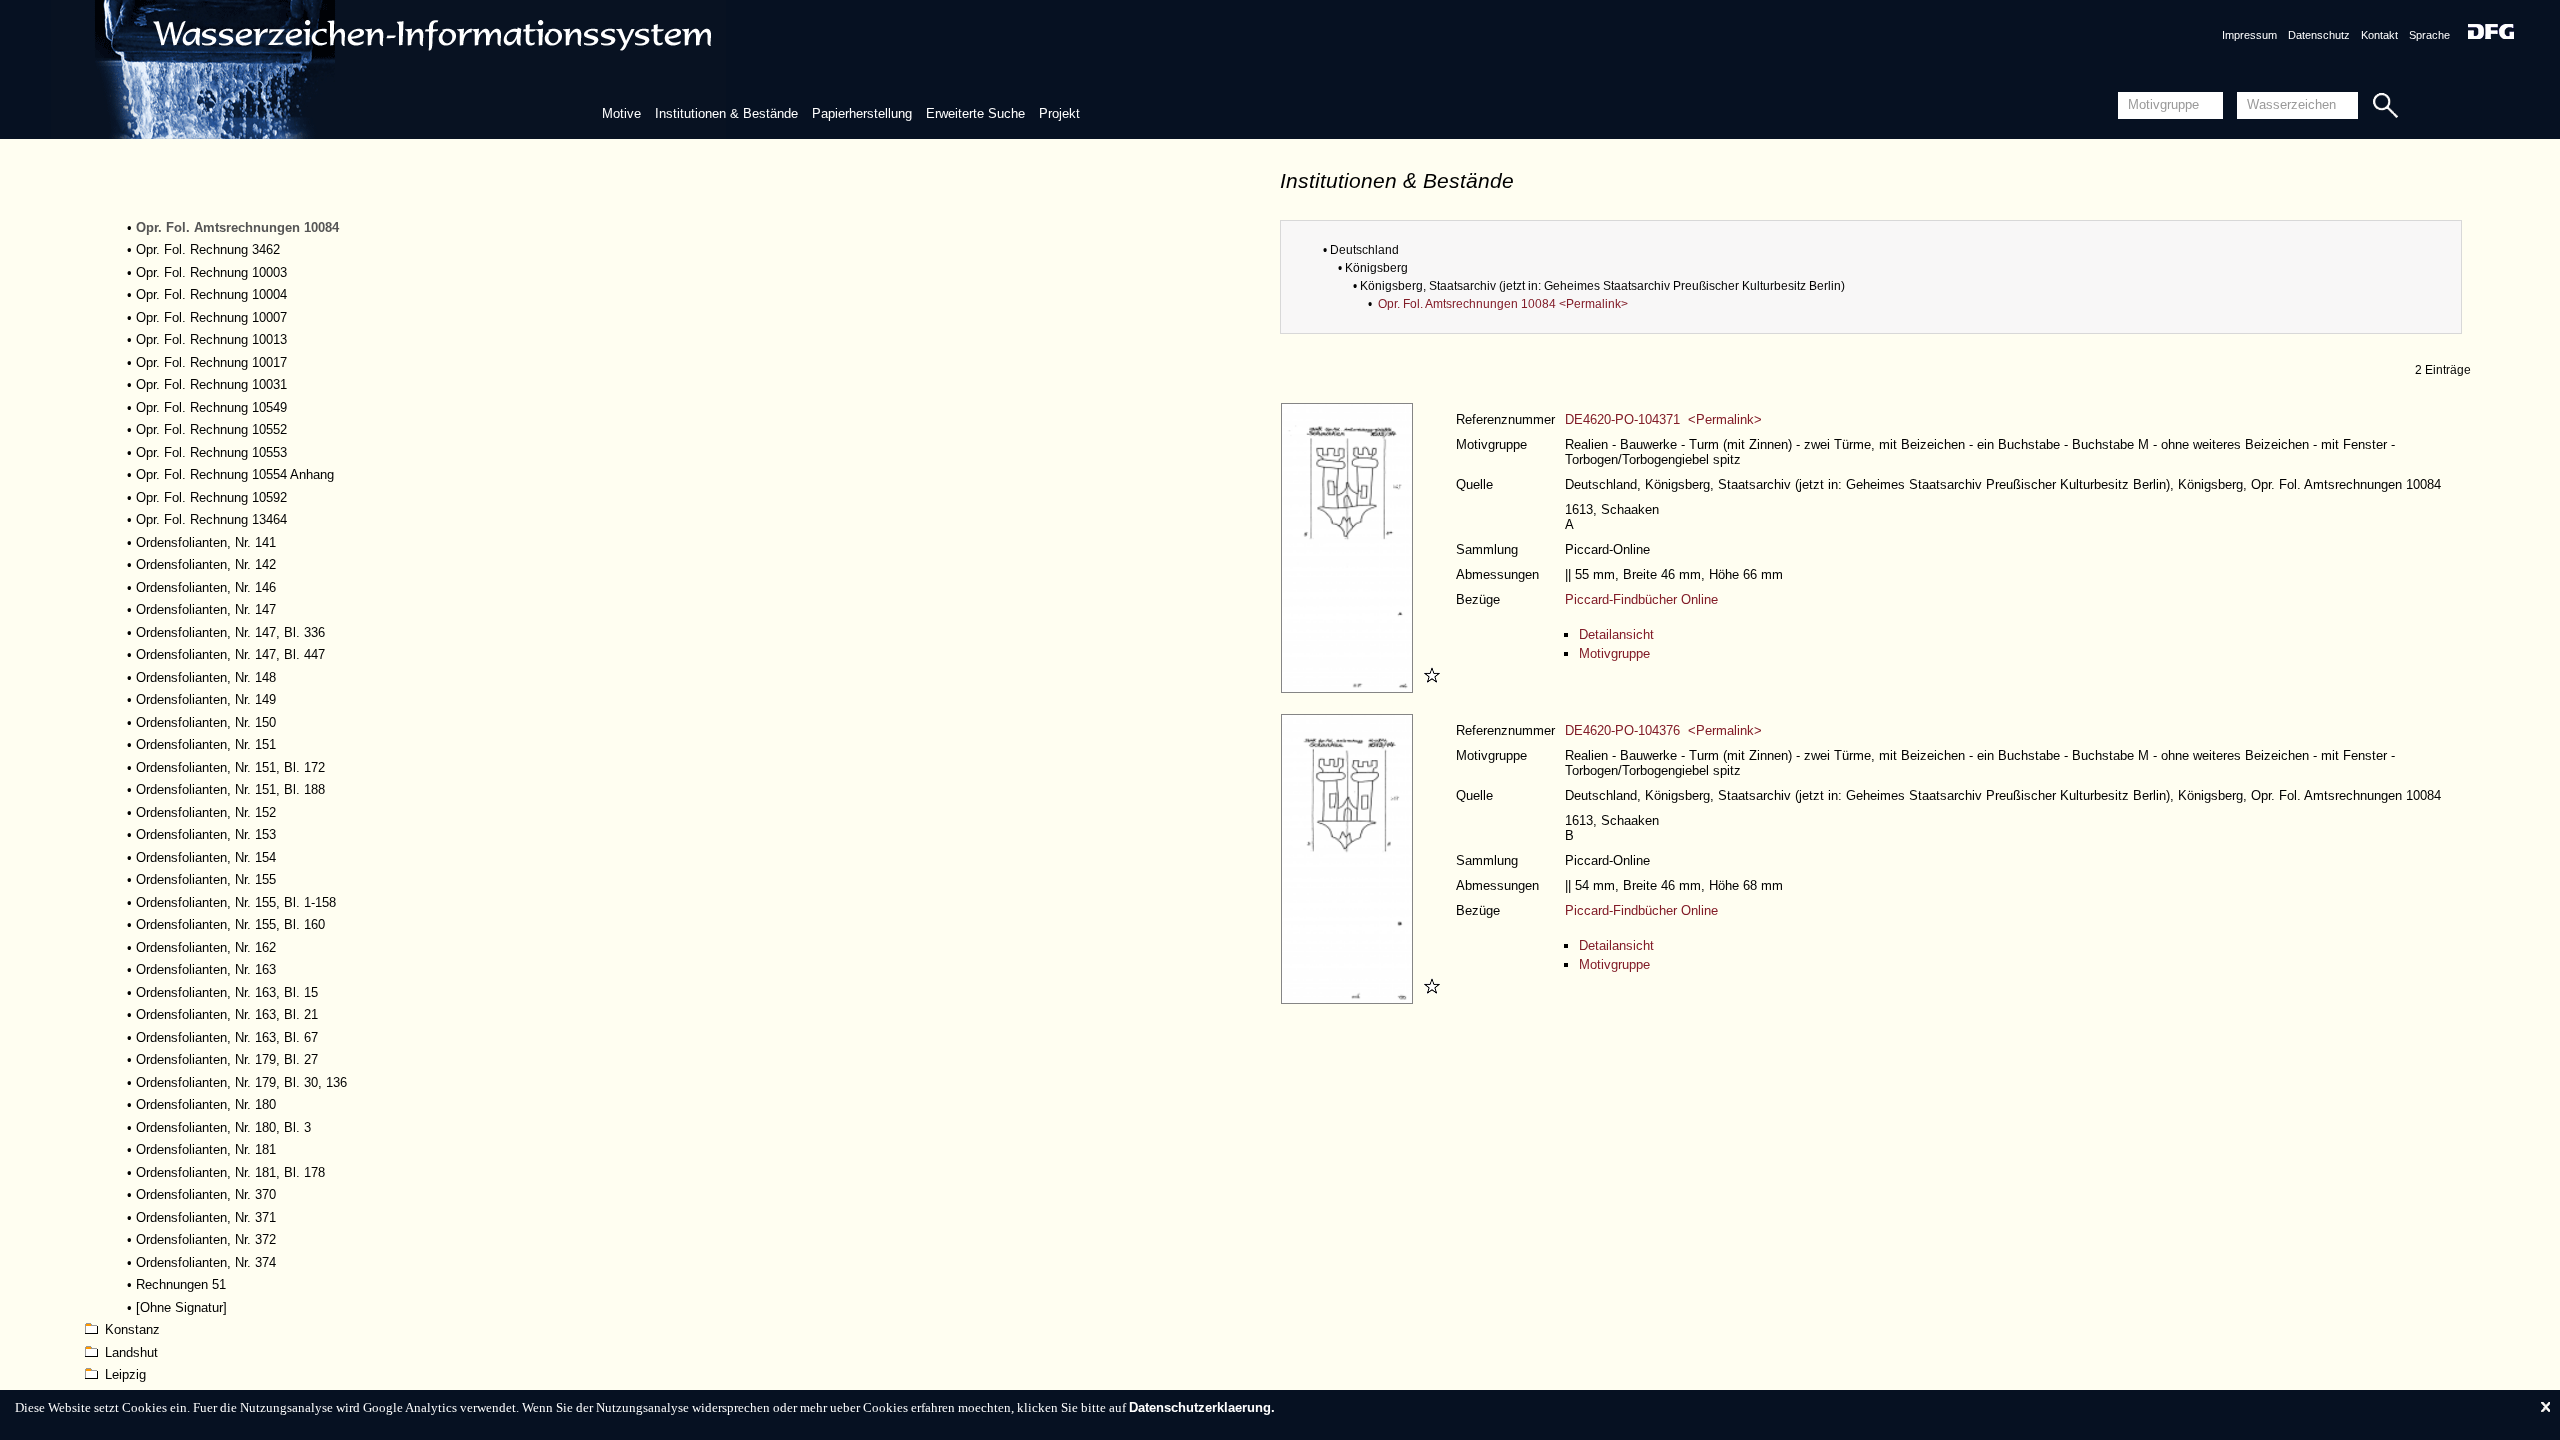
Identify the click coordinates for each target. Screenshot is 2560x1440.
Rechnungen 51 (181, 1284)
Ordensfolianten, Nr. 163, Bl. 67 (227, 1037)
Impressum (2249, 35)
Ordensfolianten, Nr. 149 (206, 699)
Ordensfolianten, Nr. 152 (206, 812)
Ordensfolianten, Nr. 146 (206, 587)
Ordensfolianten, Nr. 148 (206, 677)
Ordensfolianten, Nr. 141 (206, 542)
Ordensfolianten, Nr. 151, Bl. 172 (230, 767)
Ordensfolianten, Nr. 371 (206, 1217)
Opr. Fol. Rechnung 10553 (211, 452)
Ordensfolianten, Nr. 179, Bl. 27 (227, 1059)
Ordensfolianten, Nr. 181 (206, 1149)
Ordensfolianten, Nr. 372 (206, 1239)
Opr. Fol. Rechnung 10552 (211, 429)
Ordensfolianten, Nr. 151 (206, 744)
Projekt (1059, 113)
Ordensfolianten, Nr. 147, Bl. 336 (230, 632)
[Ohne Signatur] (181, 1307)
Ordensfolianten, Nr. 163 (206, 969)
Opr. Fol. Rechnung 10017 (211, 362)
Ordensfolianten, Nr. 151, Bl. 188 (230, 789)
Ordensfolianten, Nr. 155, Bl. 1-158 (236, 902)
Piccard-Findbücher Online (1641, 599)
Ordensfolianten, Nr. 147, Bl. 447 (230, 654)
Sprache (2429, 35)
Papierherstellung (862, 113)
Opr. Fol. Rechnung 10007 (211, 317)
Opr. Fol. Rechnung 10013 (211, 339)
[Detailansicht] (1349, 688)
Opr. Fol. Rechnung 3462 (208, 249)
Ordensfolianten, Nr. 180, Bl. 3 (223, 1127)
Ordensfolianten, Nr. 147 (206, 609)
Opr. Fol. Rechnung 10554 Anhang (235, 474)
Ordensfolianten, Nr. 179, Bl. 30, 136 (241, 1082)
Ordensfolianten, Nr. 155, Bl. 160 (230, 924)
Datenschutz (2319, 35)
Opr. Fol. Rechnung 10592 (211, 497)
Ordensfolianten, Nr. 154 (206, 857)
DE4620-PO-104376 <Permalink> (1663, 730)
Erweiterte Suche (975, 113)
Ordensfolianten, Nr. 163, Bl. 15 (227, 992)
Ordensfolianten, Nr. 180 (206, 1104)
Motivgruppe (1614, 653)
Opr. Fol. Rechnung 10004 (211, 294)
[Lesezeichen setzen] (1429, 688)
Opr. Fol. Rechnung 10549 (211, 407)
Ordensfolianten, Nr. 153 (206, 834)
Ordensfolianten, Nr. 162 (206, 947)
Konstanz (132, 1329)
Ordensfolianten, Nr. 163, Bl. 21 (227, 1014)
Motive (621, 113)
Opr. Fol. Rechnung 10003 (211, 272)
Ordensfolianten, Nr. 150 (206, 722)
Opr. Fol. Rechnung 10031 (211, 384)
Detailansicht (1616, 634)
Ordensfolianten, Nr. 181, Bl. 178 (230, 1172)
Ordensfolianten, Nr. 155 (206, 879)
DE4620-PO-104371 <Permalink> (1663, 419)
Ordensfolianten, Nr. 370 (206, 1194)
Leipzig (125, 1374)
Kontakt (2379, 35)
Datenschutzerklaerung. (1202, 1407)
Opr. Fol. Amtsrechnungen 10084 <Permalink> (1503, 304)
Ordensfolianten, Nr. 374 (206, 1262)
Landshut (131, 1352)
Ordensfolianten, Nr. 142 (206, 564)
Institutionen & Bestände (726, 113)
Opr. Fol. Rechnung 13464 (211, 519)
